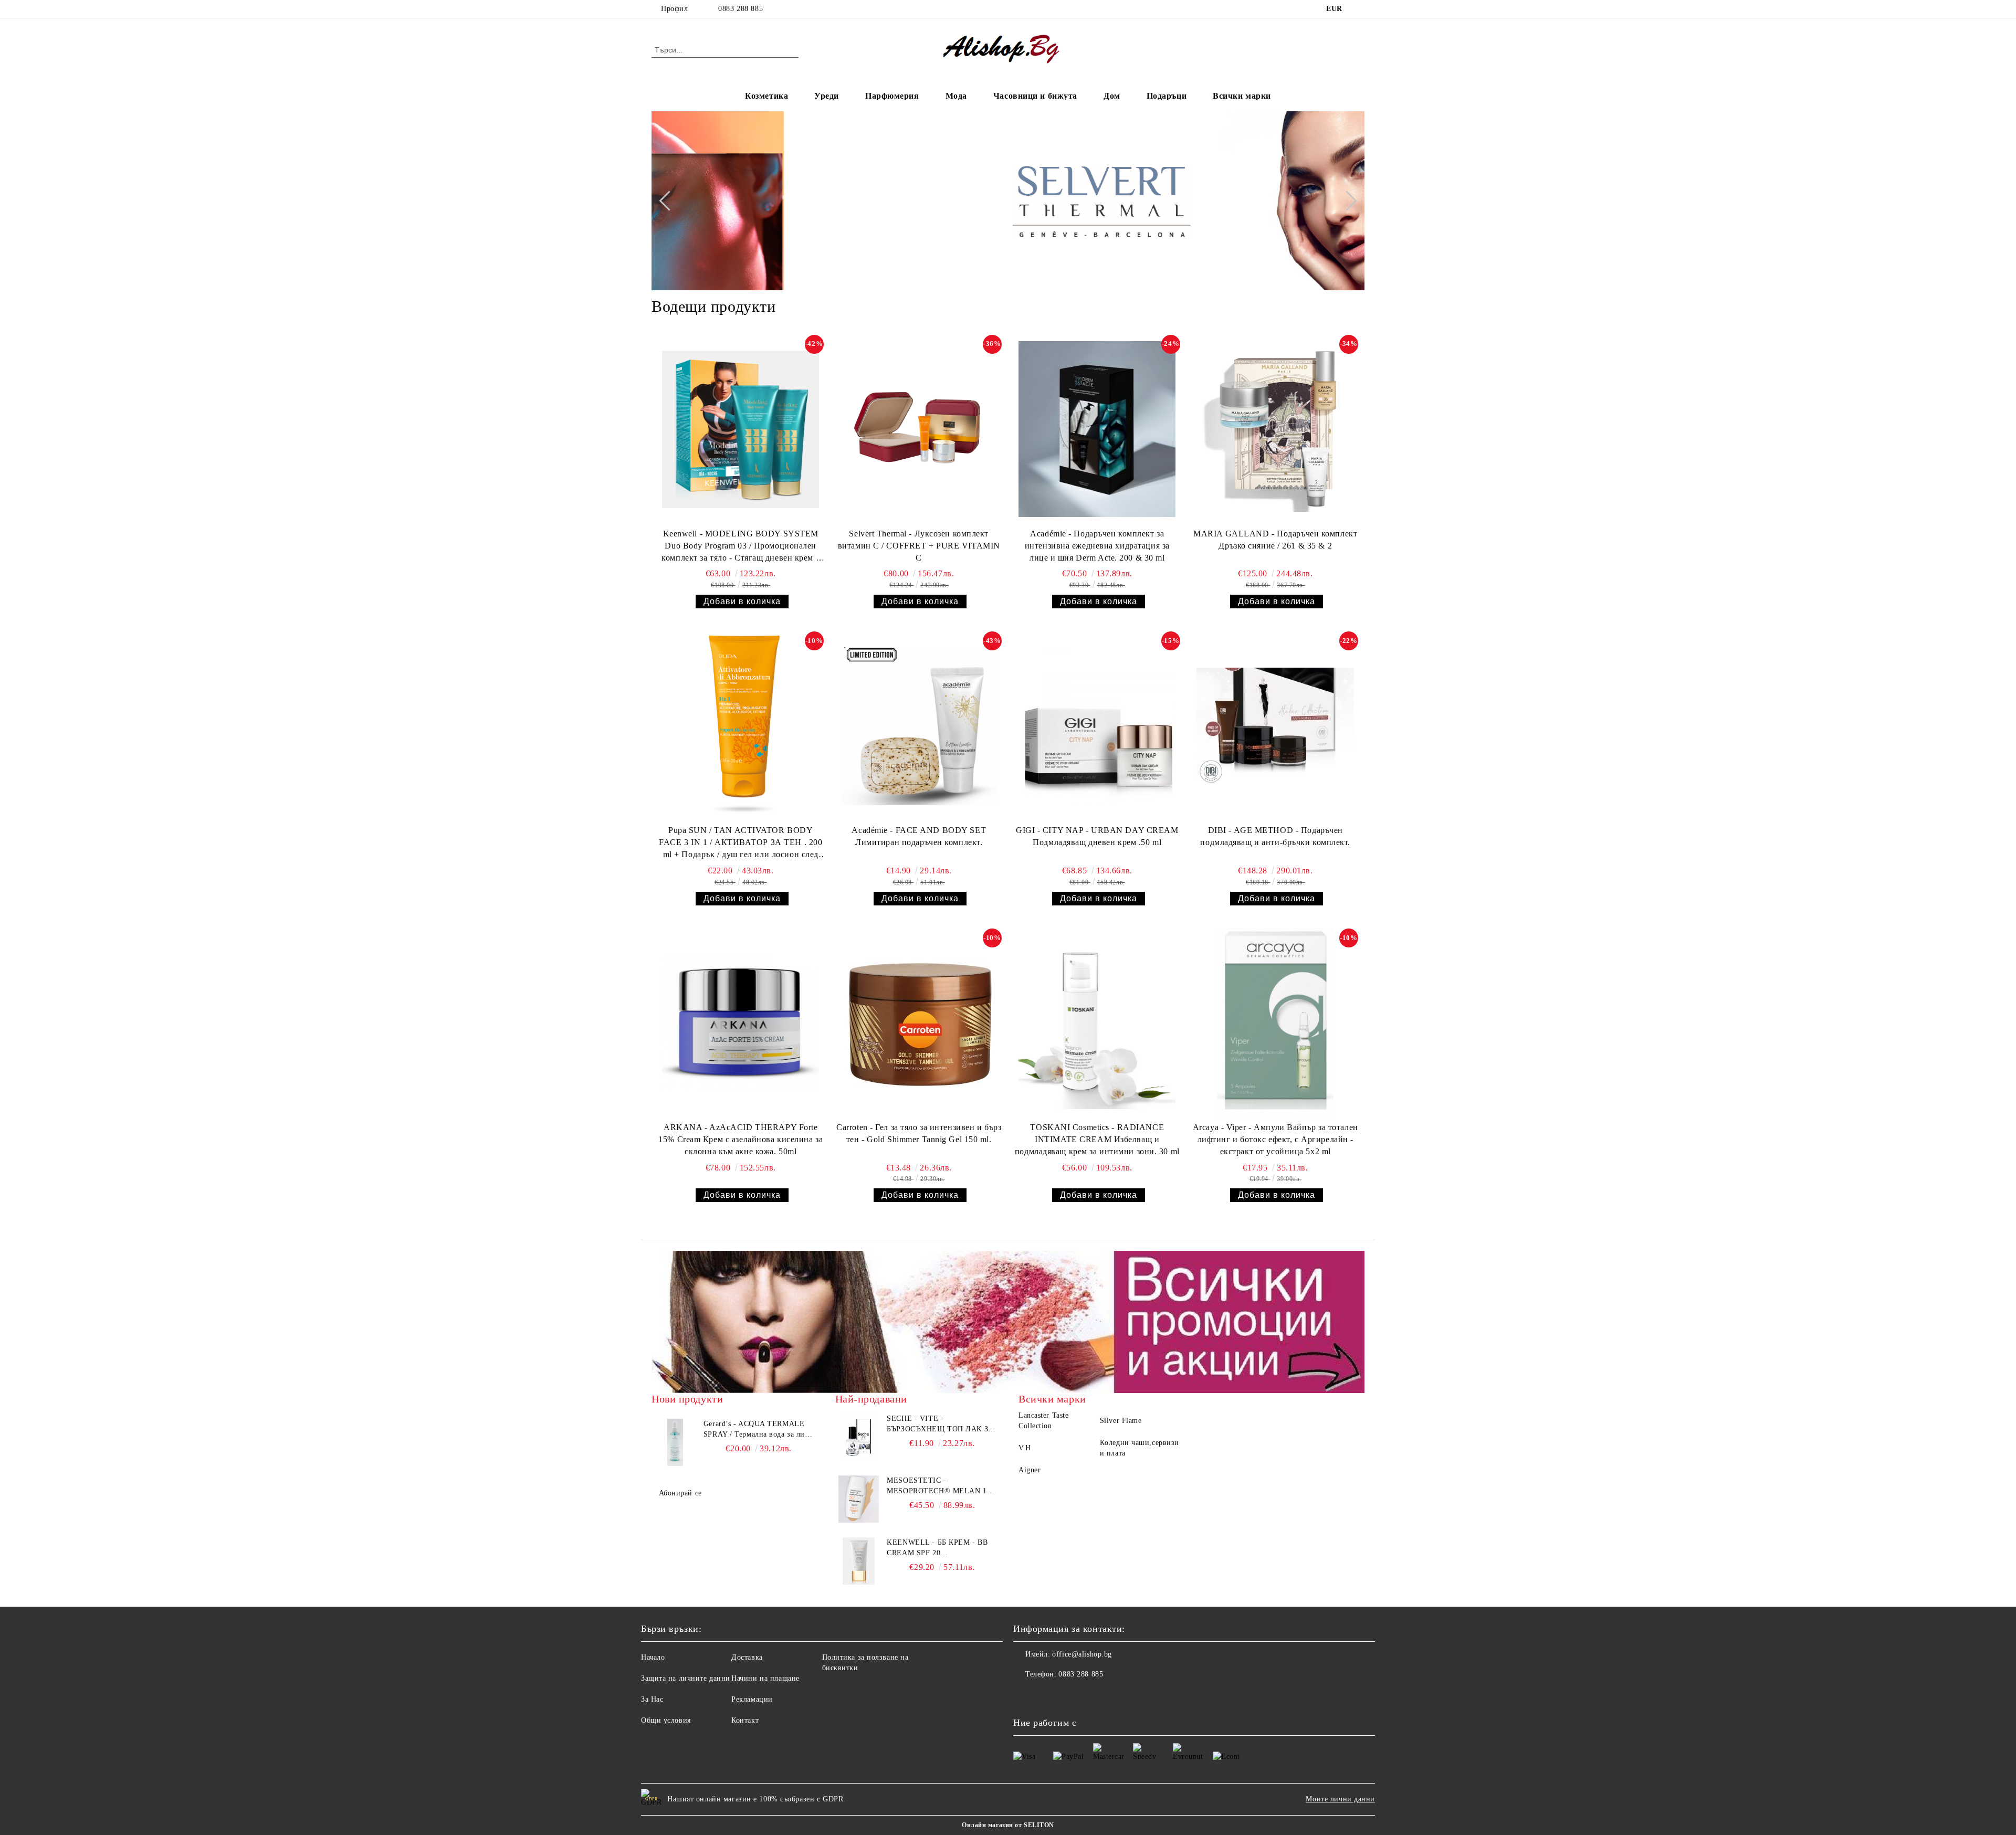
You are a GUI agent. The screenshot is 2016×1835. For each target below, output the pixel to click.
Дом (1112, 96)
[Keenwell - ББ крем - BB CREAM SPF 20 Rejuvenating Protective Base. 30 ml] (859, 1561)
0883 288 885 (741, 9)
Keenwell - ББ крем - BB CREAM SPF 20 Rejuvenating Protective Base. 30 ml (941, 1548)
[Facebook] (1359, 9)
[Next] (1347, 201)
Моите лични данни (1340, 1799)
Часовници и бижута (1035, 96)
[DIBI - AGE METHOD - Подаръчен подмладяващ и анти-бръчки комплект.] (1275, 726)
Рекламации (752, 1699)
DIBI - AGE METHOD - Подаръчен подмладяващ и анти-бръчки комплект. (1275, 836)
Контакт (745, 1720)
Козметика (766, 96)
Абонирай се (680, 1493)
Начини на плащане (765, 1678)
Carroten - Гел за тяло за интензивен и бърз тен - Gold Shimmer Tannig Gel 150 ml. (919, 1133)
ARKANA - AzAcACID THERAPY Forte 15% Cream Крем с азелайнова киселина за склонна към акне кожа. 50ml (741, 1139)
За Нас (652, 1699)
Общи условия (666, 1720)
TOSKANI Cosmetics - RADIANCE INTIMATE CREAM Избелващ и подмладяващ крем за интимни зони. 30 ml (1097, 1139)
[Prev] (669, 201)
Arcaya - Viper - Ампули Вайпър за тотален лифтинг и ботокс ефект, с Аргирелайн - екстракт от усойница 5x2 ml (1275, 1139)
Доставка (747, 1657)
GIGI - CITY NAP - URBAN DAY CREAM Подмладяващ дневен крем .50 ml (1097, 836)
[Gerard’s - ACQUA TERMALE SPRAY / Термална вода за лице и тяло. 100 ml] (675, 1442)
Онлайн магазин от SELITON (1008, 1825)
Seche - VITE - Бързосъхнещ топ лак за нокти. (940, 1425)
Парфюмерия (892, 96)
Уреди (827, 96)
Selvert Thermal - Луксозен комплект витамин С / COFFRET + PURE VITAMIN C (919, 546)
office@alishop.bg (1082, 1654)
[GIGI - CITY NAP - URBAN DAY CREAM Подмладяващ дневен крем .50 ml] (1097, 726)
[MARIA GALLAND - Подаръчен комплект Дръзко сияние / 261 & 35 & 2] (1275, 429)
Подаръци (1167, 96)
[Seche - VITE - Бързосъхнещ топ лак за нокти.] (859, 1437)
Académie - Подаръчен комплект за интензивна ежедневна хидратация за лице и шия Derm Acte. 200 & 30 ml (1097, 546)
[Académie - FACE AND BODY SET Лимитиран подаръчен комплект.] (919, 726)
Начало (653, 1657)
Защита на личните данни (686, 1678)
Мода (956, 96)
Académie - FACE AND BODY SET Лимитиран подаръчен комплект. (919, 836)
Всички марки (1242, 96)
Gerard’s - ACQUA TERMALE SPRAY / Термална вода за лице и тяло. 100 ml (758, 1430)
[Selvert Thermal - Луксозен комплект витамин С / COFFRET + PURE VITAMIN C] (919, 429)
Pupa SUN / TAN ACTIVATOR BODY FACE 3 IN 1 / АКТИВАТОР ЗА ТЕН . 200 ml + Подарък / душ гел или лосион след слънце (741, 843)
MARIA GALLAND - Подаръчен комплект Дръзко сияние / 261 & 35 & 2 (1275, 540)
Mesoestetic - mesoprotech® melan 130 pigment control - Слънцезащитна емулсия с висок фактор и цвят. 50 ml (941, 1486)
